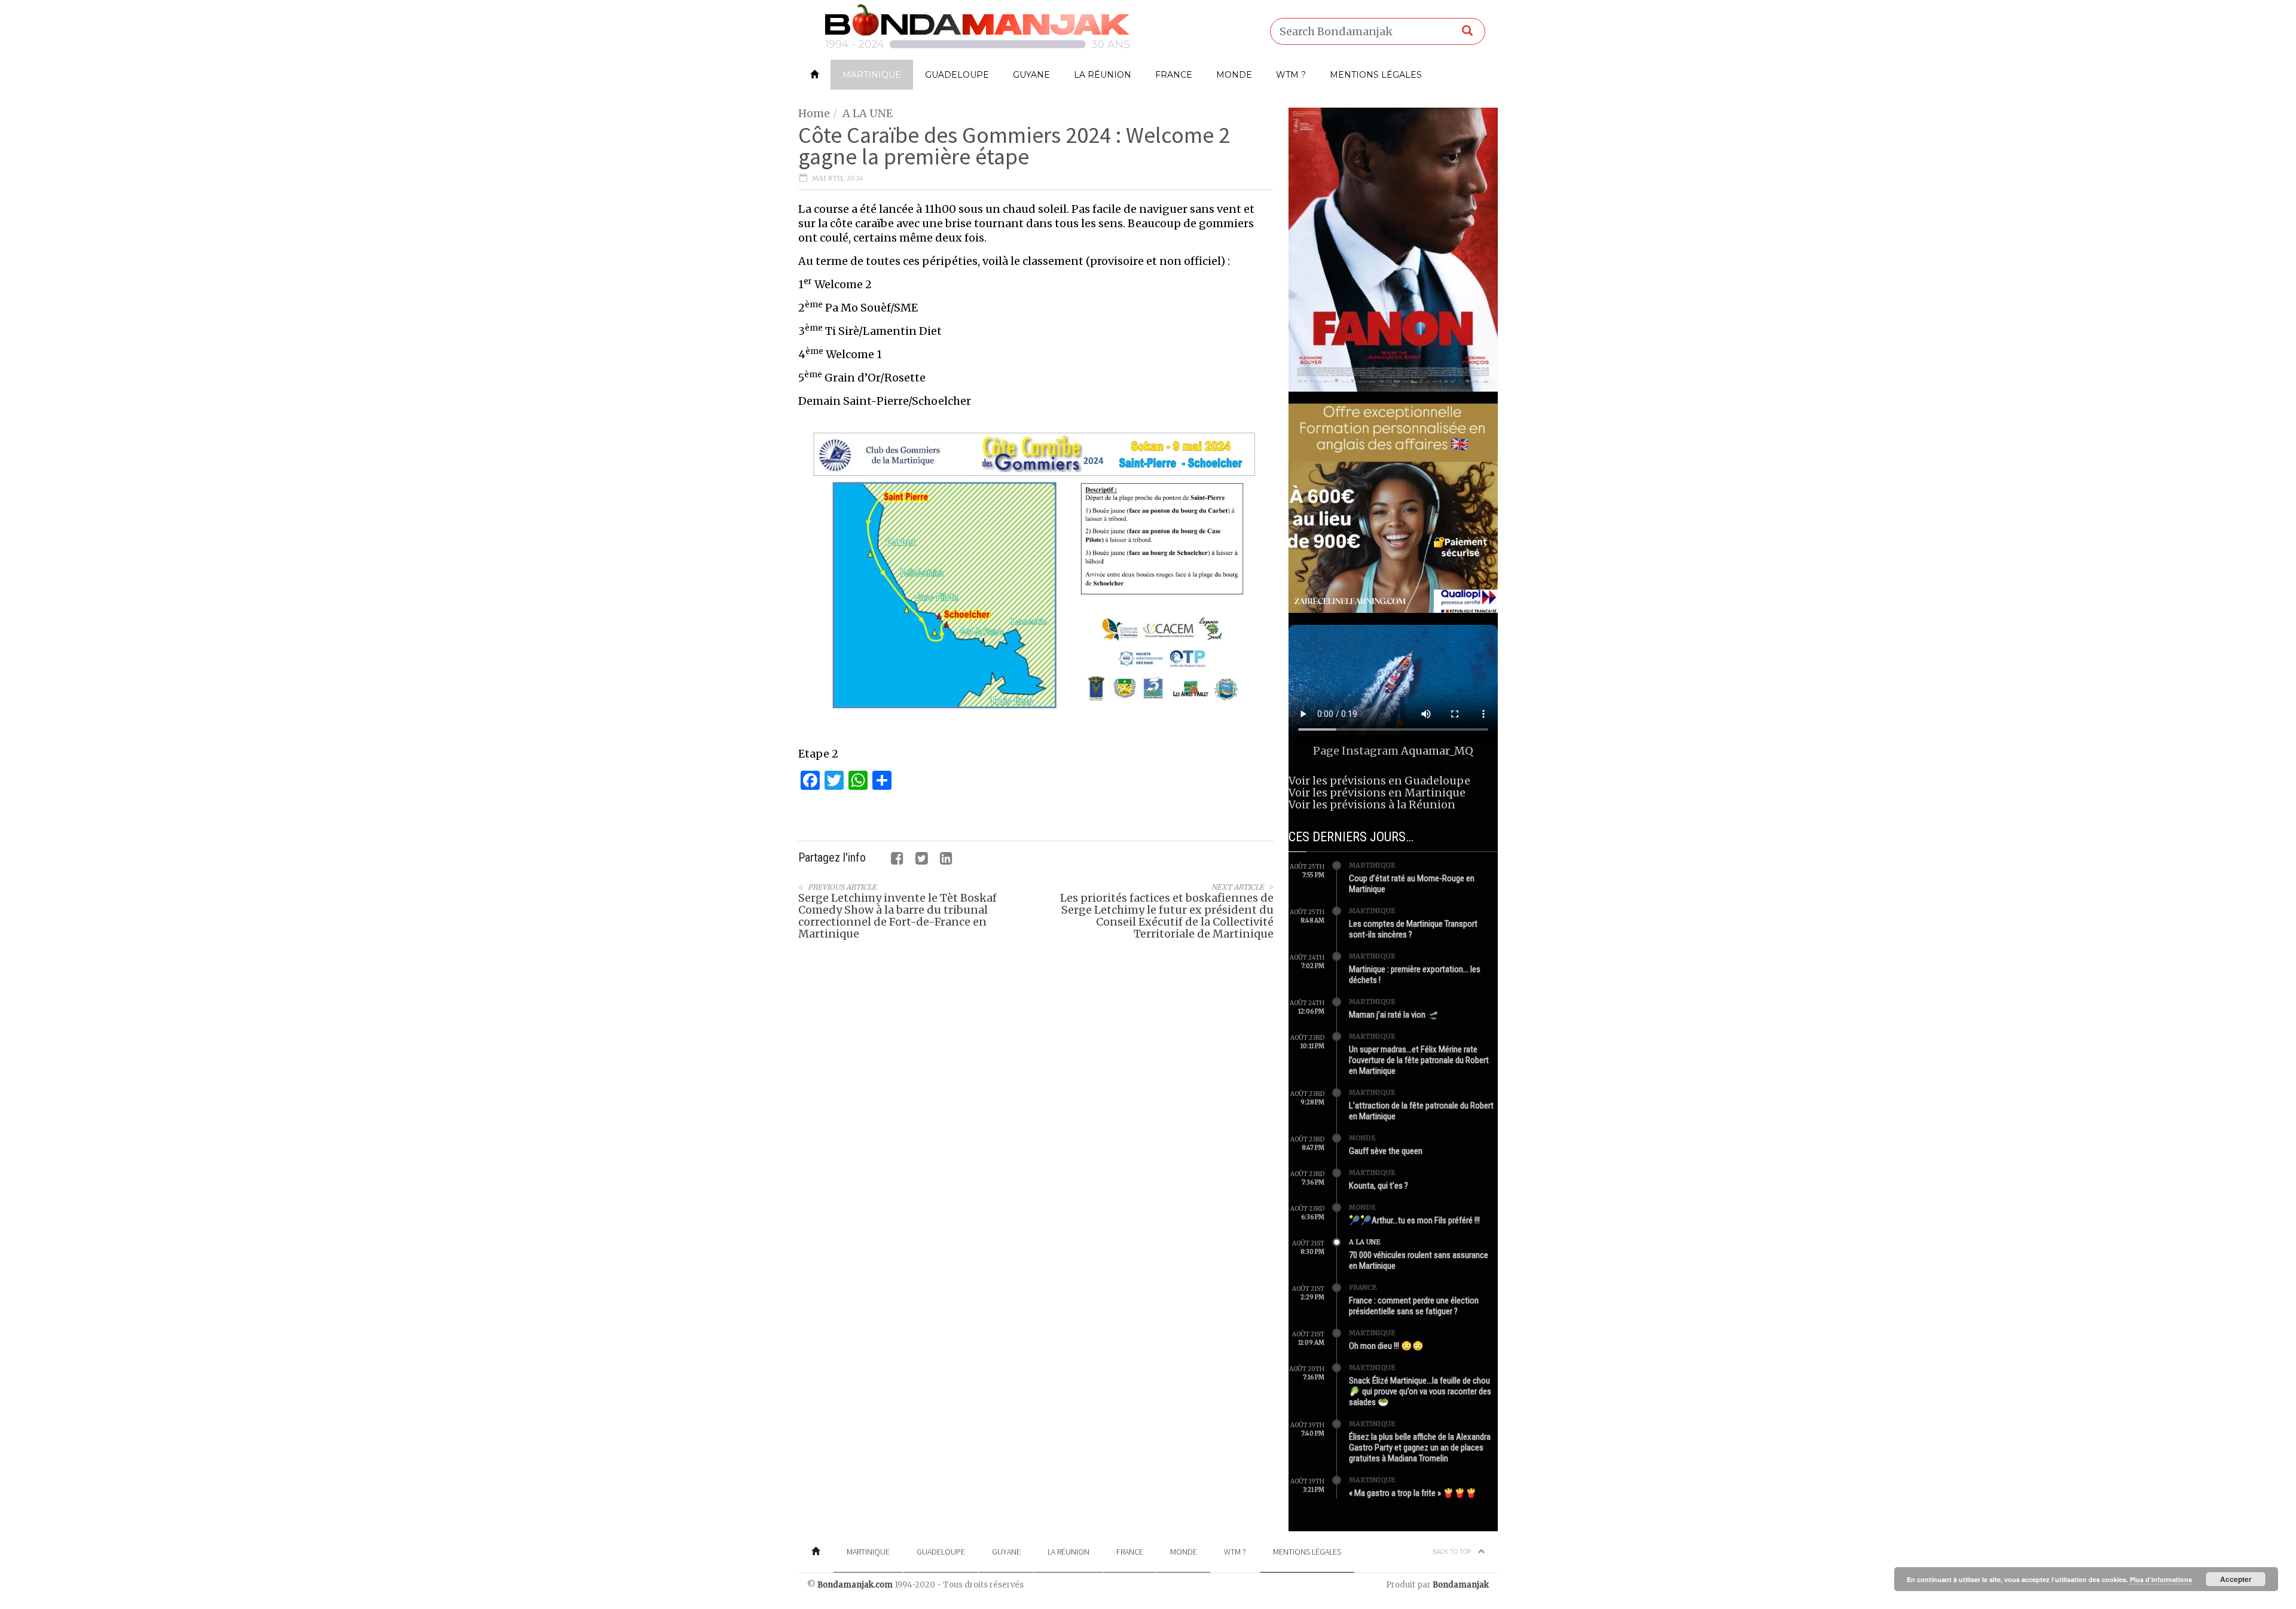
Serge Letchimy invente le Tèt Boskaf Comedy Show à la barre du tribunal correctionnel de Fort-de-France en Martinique (897, 916)
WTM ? (1291, 75)
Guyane (1031, 75)
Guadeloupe (957, 75)
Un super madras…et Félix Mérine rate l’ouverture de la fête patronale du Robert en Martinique (1419, 1060)
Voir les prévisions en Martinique (1377, 793)
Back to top (1452, 1551)
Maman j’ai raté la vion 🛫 (1394, 1015)
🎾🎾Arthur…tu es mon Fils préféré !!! (1414, 1220)
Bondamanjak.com (855, 1585)
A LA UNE (868, 113)
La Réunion (1103, 75)
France (1174, 75)
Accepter (2236, 1579)
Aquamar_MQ (1437, 751)
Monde (1234, 75)
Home (814, 113)
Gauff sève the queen (1386, 1151)
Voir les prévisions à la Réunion (1372, 804)
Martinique (872, 75)
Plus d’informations (2161, 1579)
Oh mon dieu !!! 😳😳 (1386, 1346)
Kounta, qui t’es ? (1378, 1186)
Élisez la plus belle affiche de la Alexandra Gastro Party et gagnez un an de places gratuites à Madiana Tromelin (1420, 1448)
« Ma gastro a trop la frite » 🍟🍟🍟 (1413, 1493)
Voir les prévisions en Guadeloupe (1379, 781)
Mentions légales (1376, 75)
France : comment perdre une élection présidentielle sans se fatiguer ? (1414, 1306)
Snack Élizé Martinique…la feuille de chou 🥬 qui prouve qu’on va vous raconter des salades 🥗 (1420, 1391)
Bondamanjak (1461, 1585)
